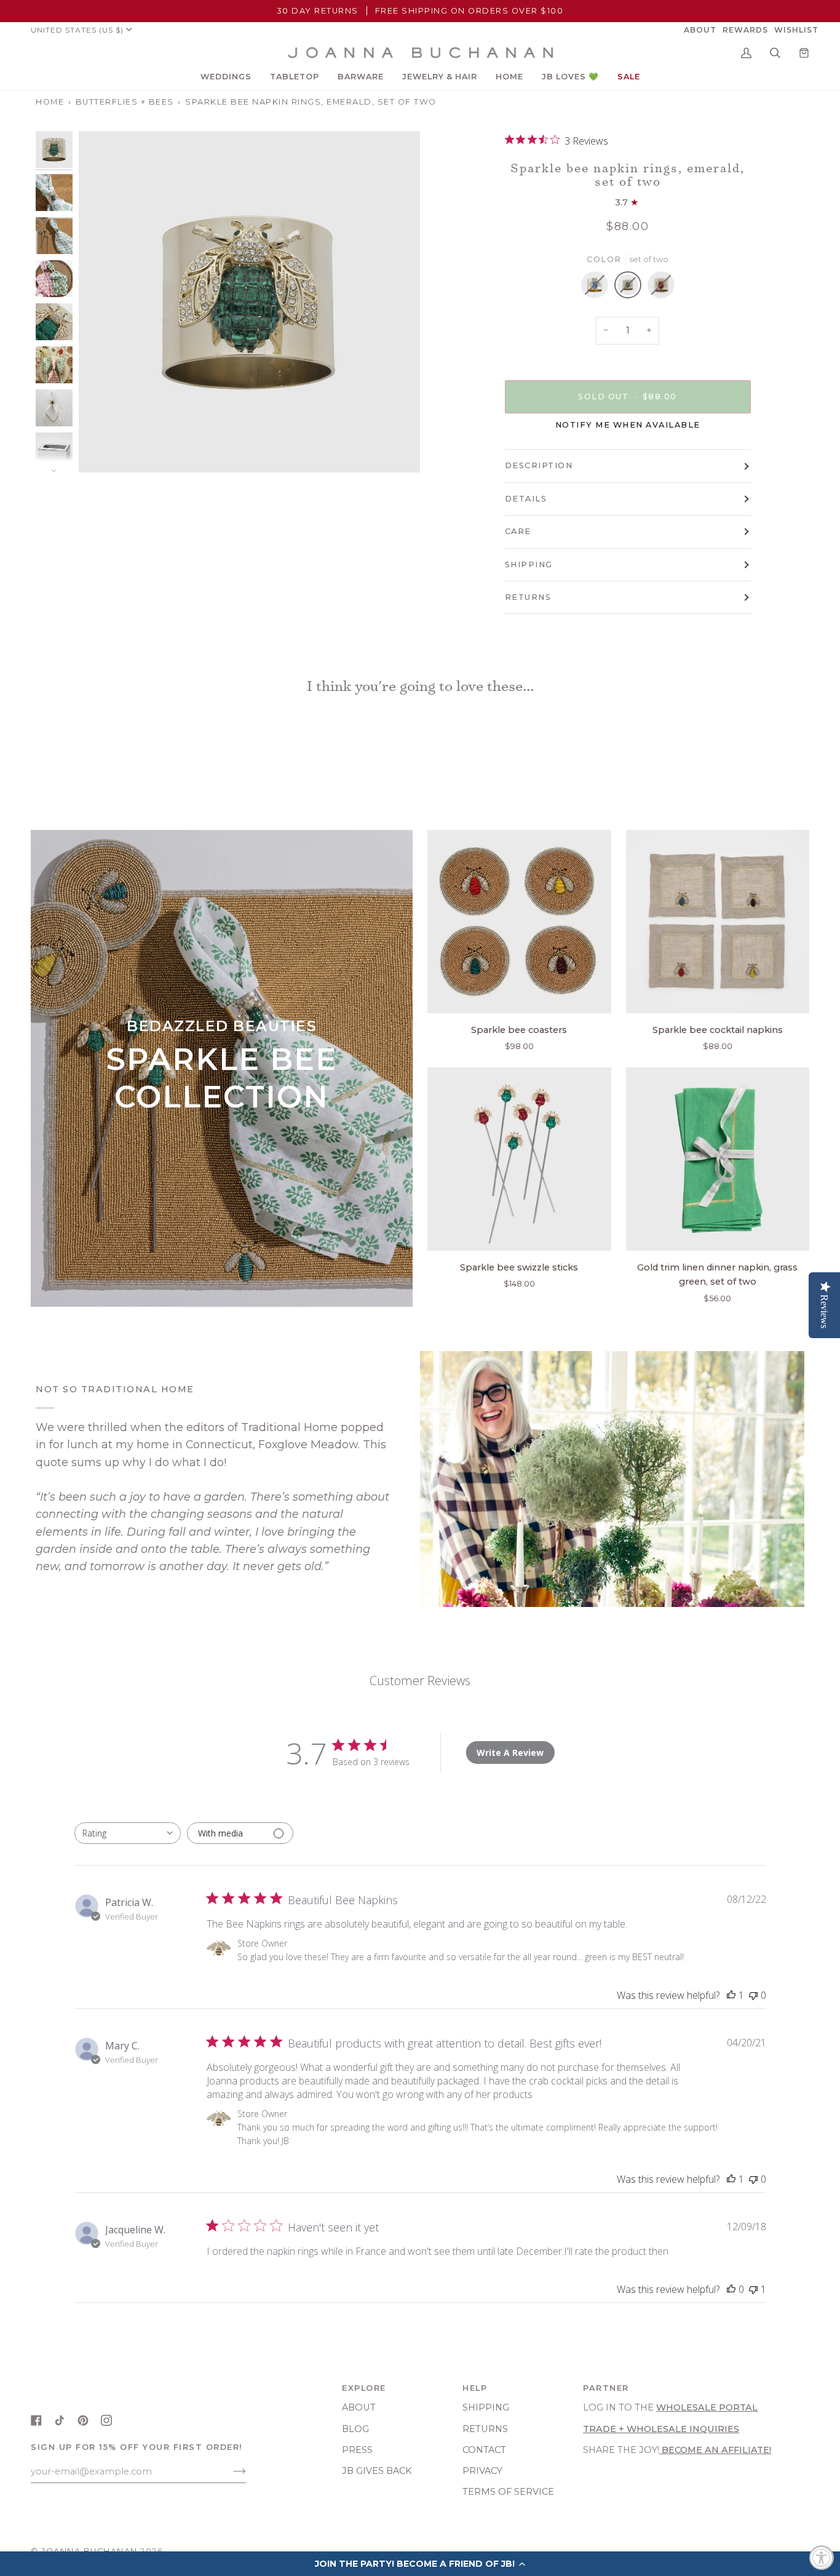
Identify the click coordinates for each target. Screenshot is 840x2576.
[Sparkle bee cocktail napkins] (718, 922)
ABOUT (359, 2407)
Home (50, 102)
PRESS (357, 2450)
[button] (226, 77)
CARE (518, 531)
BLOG (355, 2429)
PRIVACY (482, 2471)
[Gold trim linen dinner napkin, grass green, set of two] (718, 1159)
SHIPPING (529, 564)
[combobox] (128, 1833)
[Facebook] (36, 2420)
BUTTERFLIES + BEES (125, 102)
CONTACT (484, 2450)
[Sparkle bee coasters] (519, 922)
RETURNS (528, 597)
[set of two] (598, 288)
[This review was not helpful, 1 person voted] (753, 2289)
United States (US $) (77, 30)
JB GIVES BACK (377, 2471)
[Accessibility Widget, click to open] (822, 2558)
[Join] (230, 2471)
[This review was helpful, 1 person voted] (731, 1995)
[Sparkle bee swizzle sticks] (519, 1159)
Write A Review (510, 1753)
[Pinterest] (83, 2420)
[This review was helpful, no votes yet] (731, 2289)
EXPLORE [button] (364, 2388)
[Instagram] (106, 2420)
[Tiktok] (60, 2420)
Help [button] (475, 2388)
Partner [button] (606, 2388)
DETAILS (526, 499)
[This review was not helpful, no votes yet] (753, 1995)
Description (539, 465)
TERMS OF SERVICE (508, 2492)
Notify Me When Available (628, 425)
